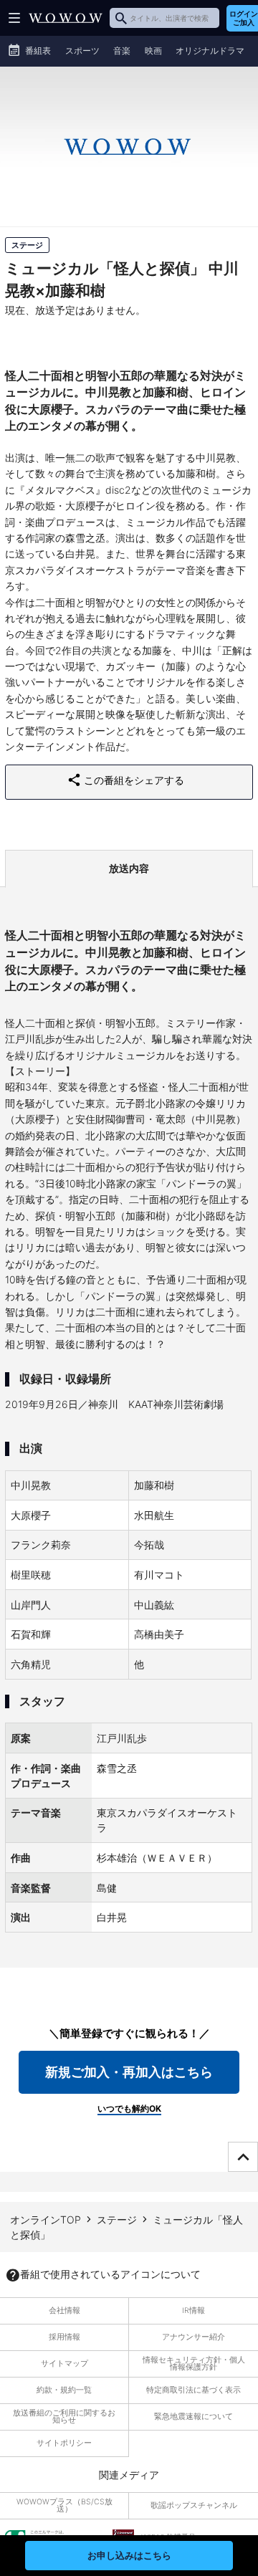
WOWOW (66, 18)
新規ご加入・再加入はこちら (129, 2072)
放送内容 (129, 868)
